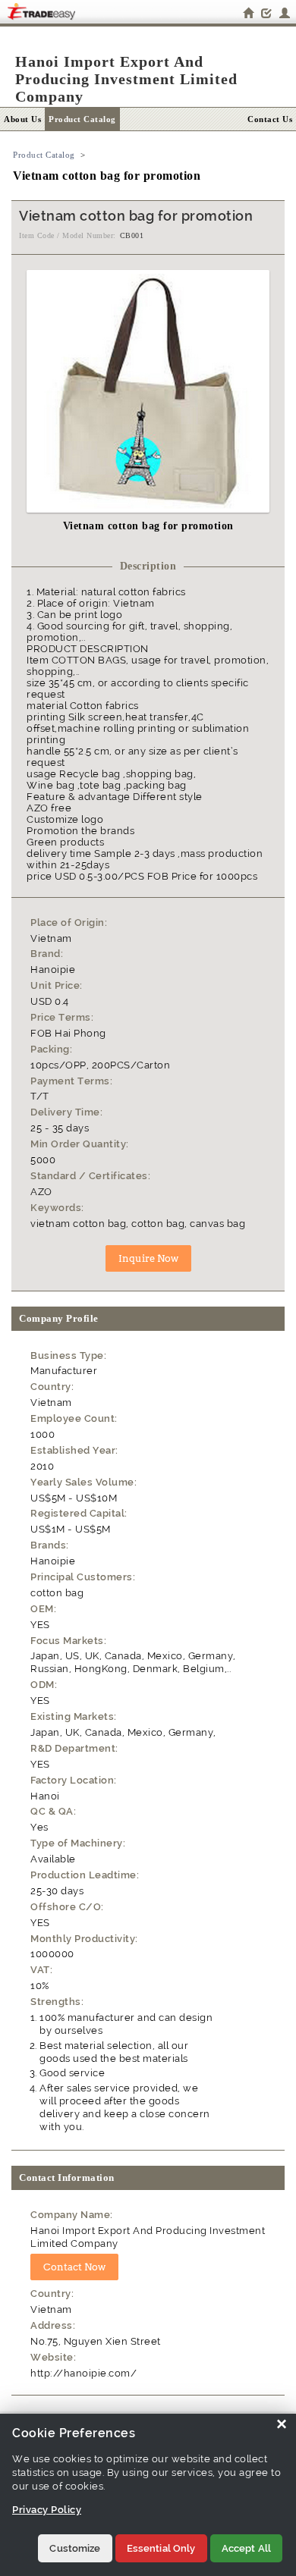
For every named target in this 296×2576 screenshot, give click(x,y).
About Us (22, 119)
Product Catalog (82, 119)
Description (148, 566)
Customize (75, 2548)
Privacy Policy (47, 2510)
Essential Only (161, 2548)
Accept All (246, 2548)
